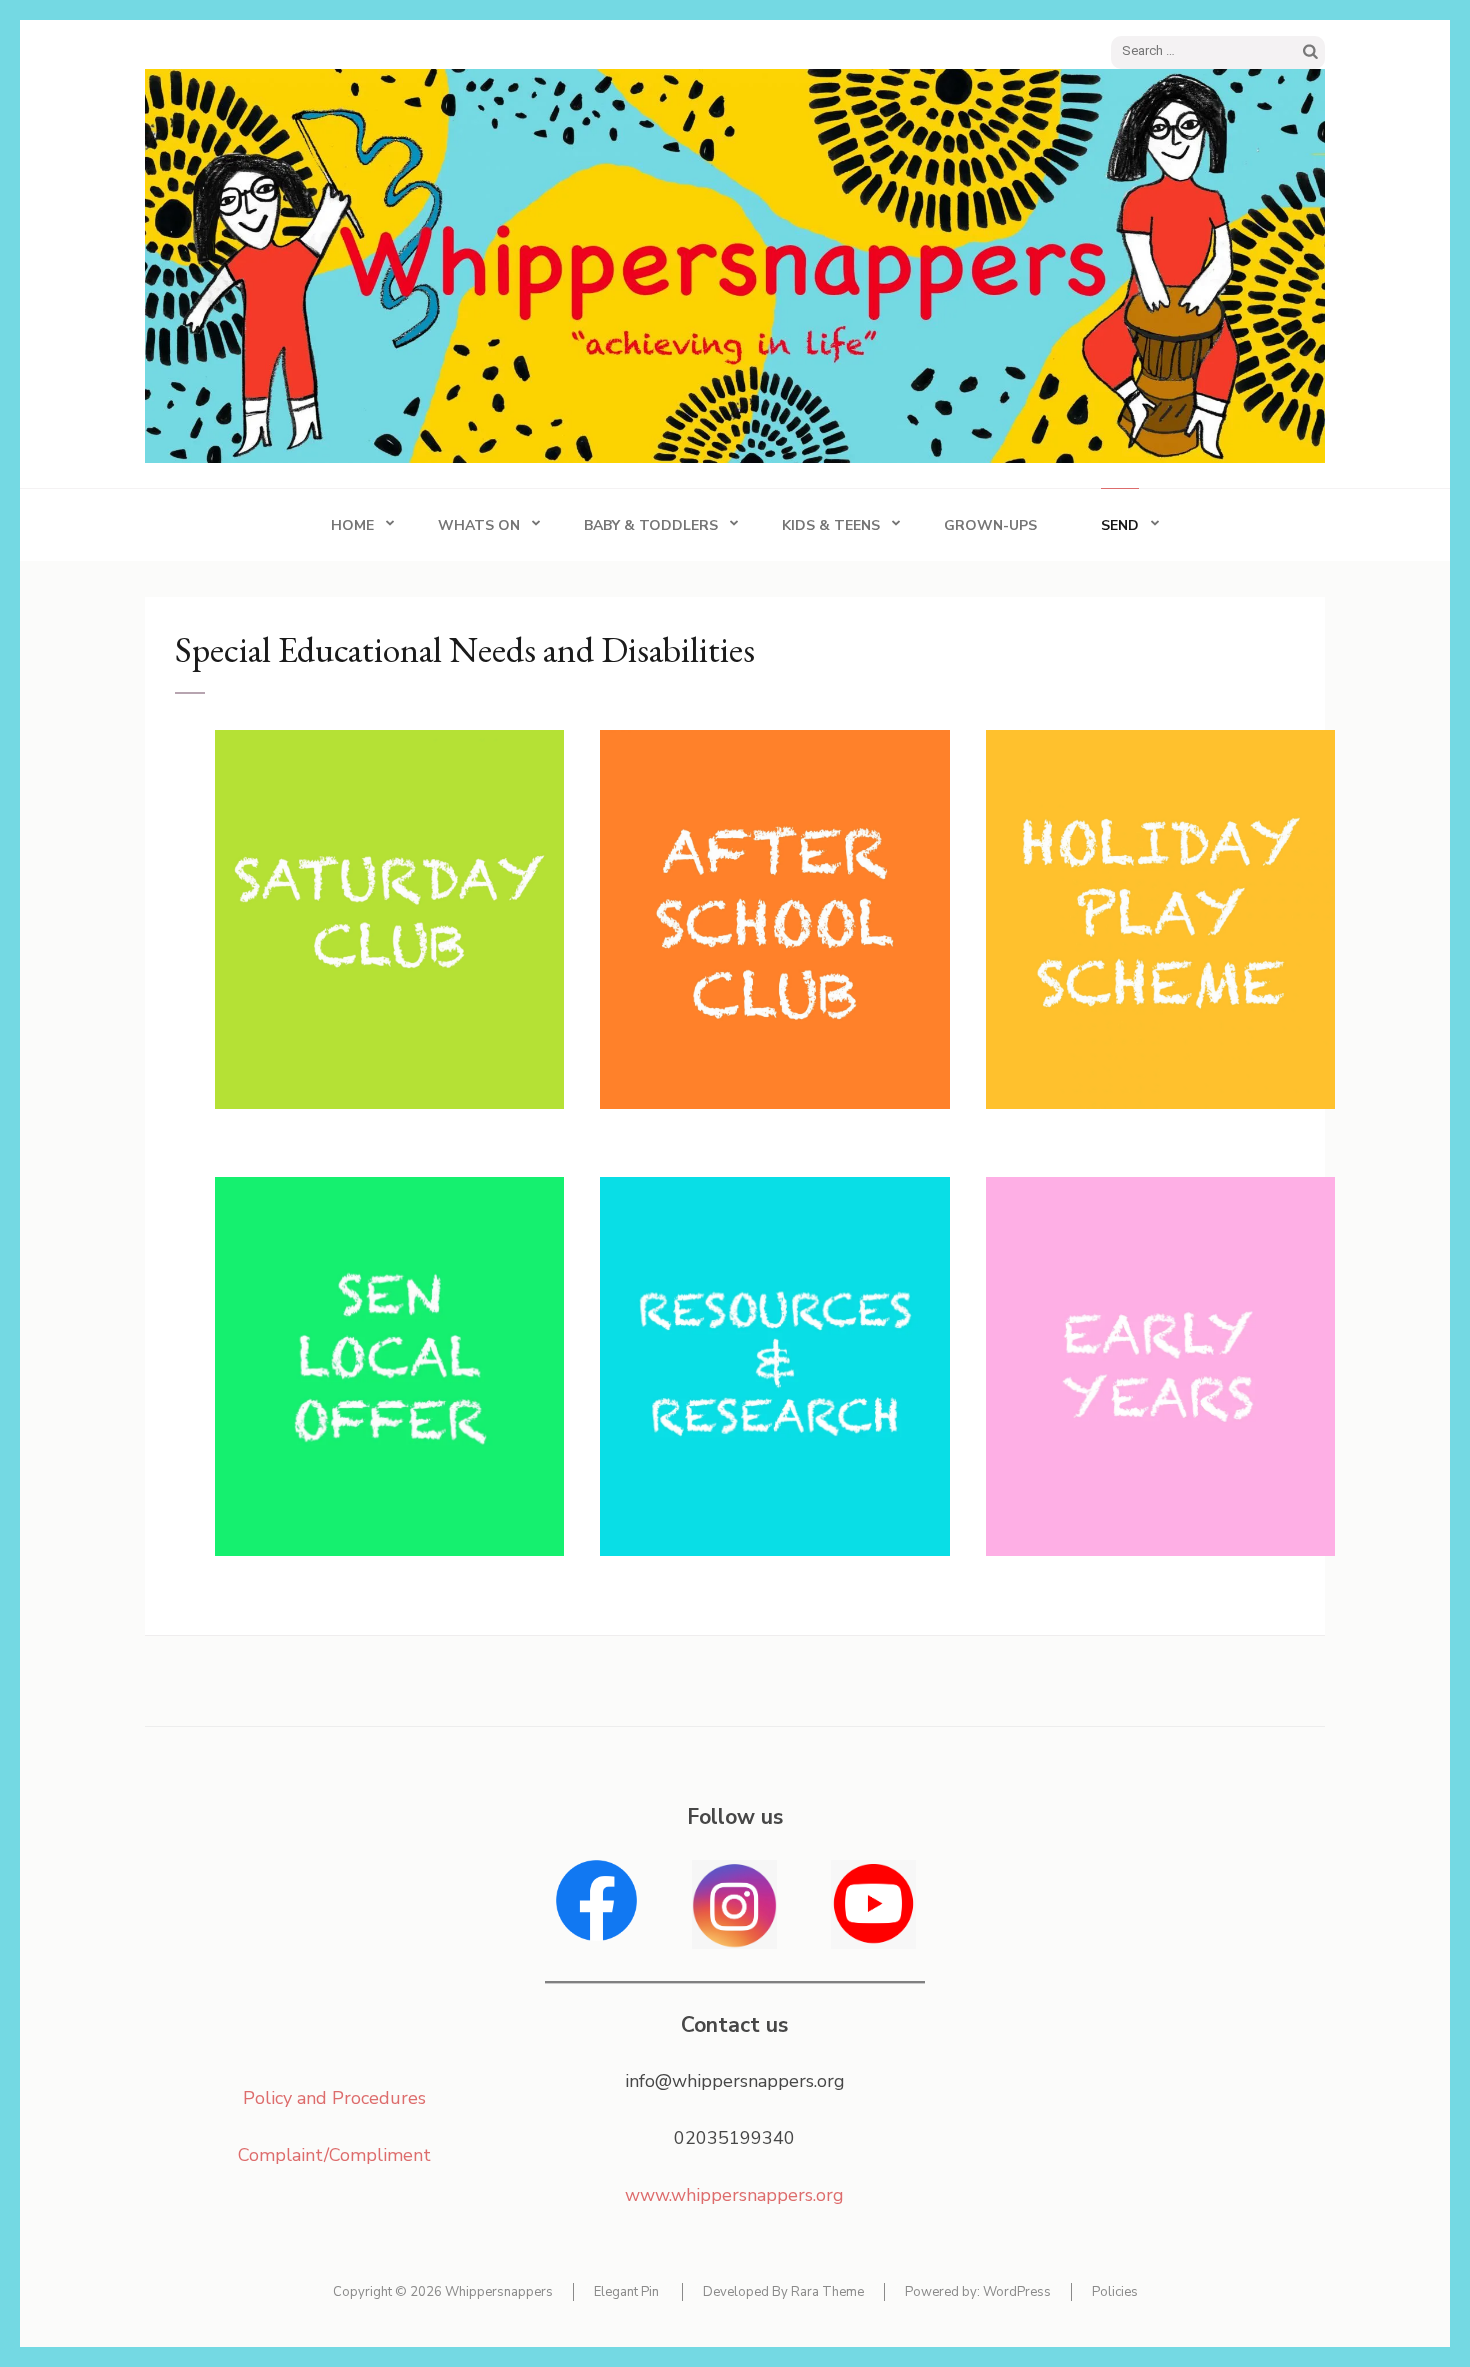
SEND (1120, 525)
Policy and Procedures (334, 2098)
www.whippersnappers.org (734, 2195)
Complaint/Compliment (334, 2155)
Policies (1115, 2292)
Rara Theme (827, 2292)
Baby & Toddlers (651, 525)
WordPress (1017, 2292)
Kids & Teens (831, 525)
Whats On (479, 525)
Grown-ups (990, 525)
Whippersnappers (499, 2292)
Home (352, 525)
